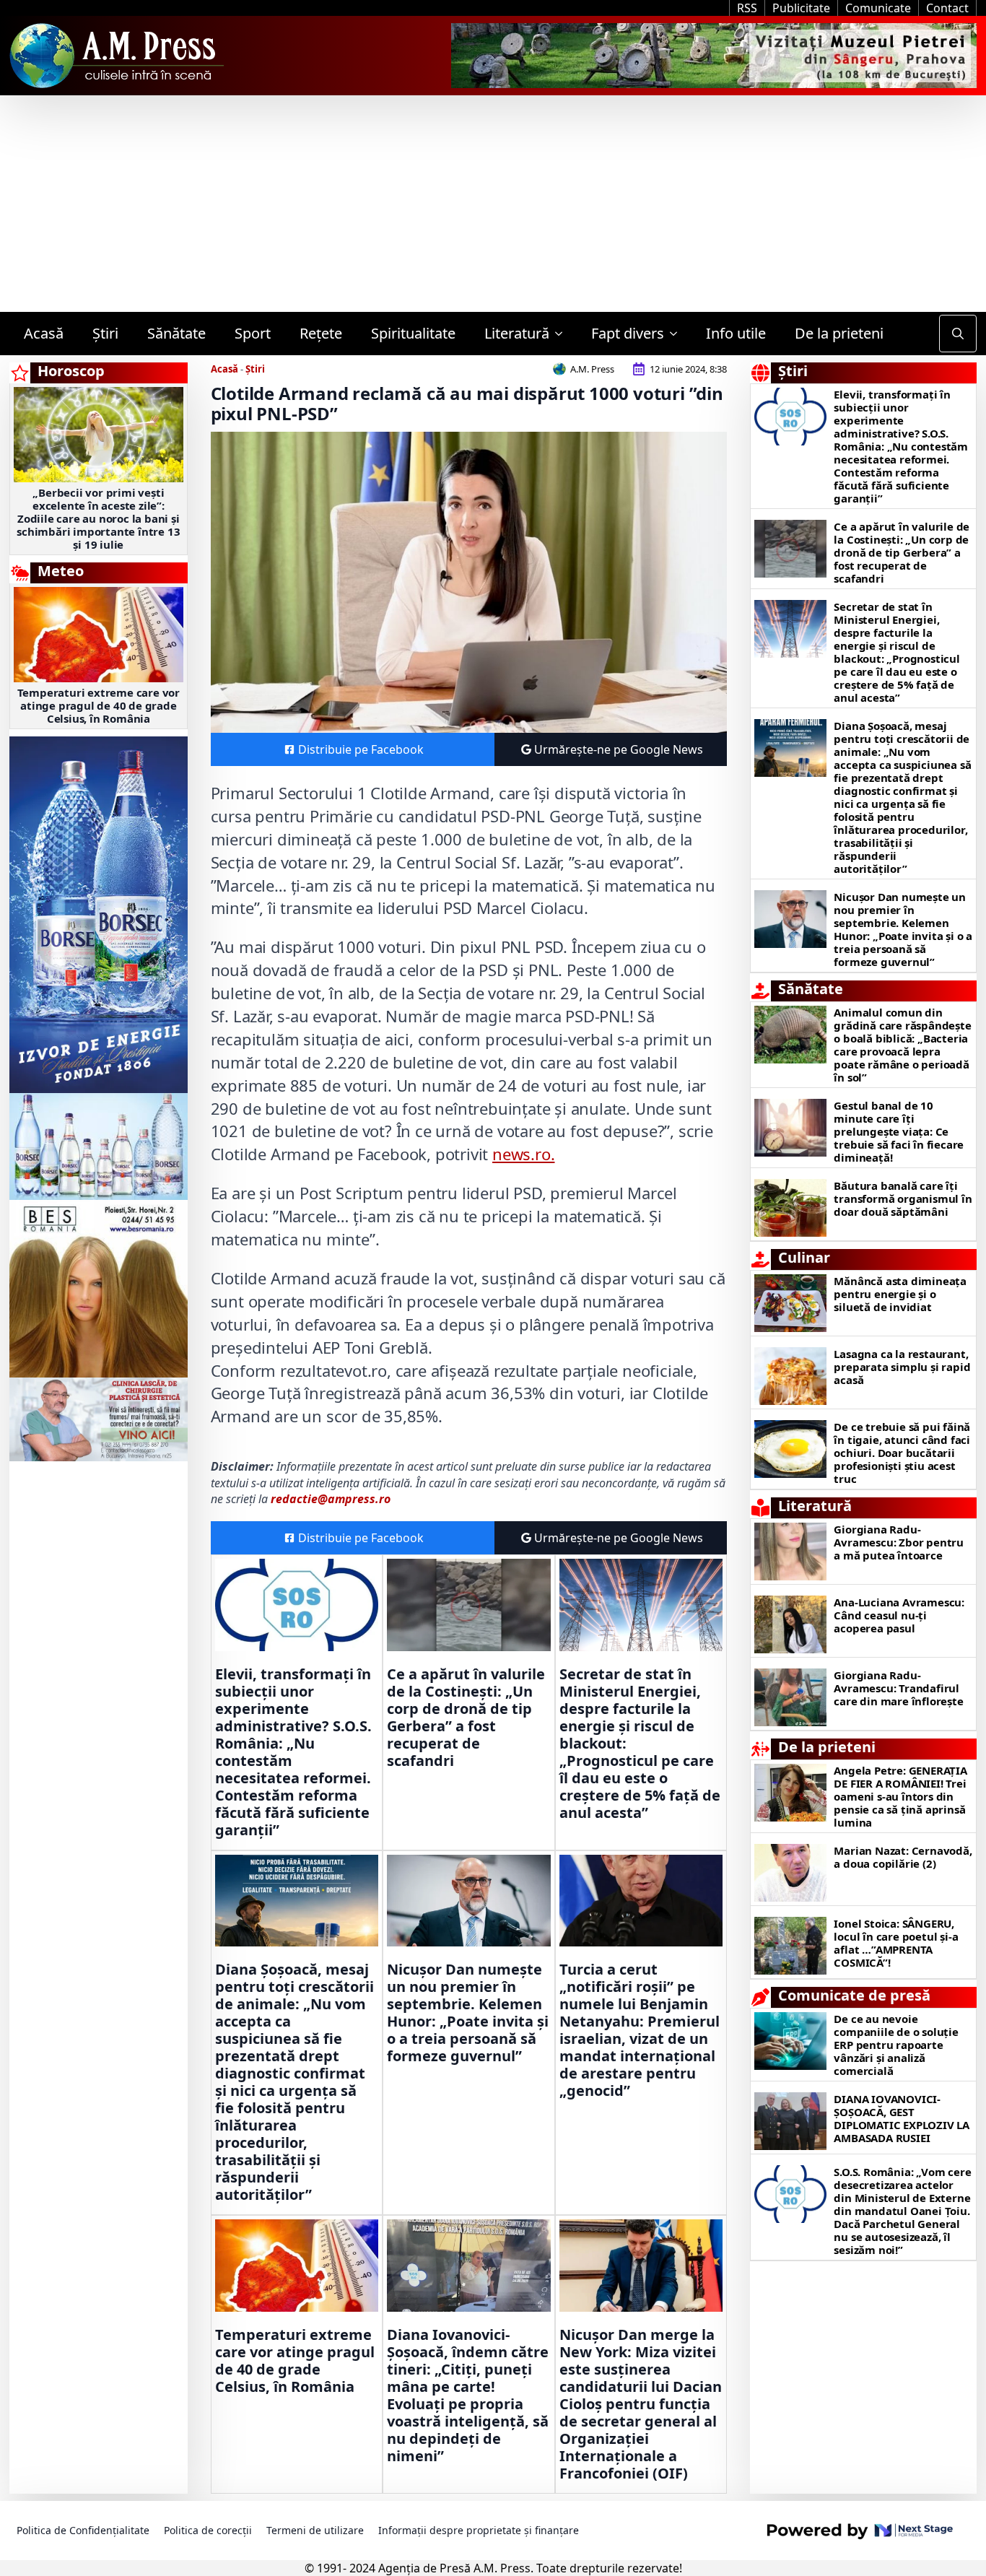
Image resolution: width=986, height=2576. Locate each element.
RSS (747, 8)
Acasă (44, 333)
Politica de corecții (208, 2530)
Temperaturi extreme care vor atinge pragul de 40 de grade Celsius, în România (99, 705)
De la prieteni (839, 333)
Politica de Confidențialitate (83, 2530)
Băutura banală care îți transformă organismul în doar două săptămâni (903, 1198)
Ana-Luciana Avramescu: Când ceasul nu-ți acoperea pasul (899, 1615)
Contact (947, 8)
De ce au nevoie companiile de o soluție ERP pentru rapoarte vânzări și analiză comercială (896, 2045)
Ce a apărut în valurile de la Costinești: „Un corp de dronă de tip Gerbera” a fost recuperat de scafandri (466, 1718)
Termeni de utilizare (315, 2530)
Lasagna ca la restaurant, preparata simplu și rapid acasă (902, 1367)
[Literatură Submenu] (563, 334)
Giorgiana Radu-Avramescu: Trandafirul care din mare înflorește (898, 1688)
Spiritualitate (413, 333)
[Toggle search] (958, 334)
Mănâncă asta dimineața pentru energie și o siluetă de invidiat (900, 1294)
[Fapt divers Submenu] (678, 334)
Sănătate (176, 333)
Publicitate (801, 8)
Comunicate (878, 8)
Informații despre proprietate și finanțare (479, 2530)
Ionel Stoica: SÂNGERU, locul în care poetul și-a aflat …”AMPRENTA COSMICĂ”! (896, 1943)
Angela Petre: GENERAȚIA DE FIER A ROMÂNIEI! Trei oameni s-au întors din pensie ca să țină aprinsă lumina (900, 1796)
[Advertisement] (493, 204)
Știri (105, 333)
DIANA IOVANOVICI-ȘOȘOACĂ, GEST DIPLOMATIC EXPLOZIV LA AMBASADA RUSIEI (902, 2118)
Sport (253, 333)
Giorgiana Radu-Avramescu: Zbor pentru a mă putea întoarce (899, 1542)
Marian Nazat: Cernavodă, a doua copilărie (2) (903, 1857)
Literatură (517, 333)
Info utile (736, 333)
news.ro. (523, 1154)
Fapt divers (628, 333)
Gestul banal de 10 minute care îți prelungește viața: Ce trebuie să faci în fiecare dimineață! (899, 1131)
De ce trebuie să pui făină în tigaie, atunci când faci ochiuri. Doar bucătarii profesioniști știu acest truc (902, 1453)
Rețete (321, 333)
